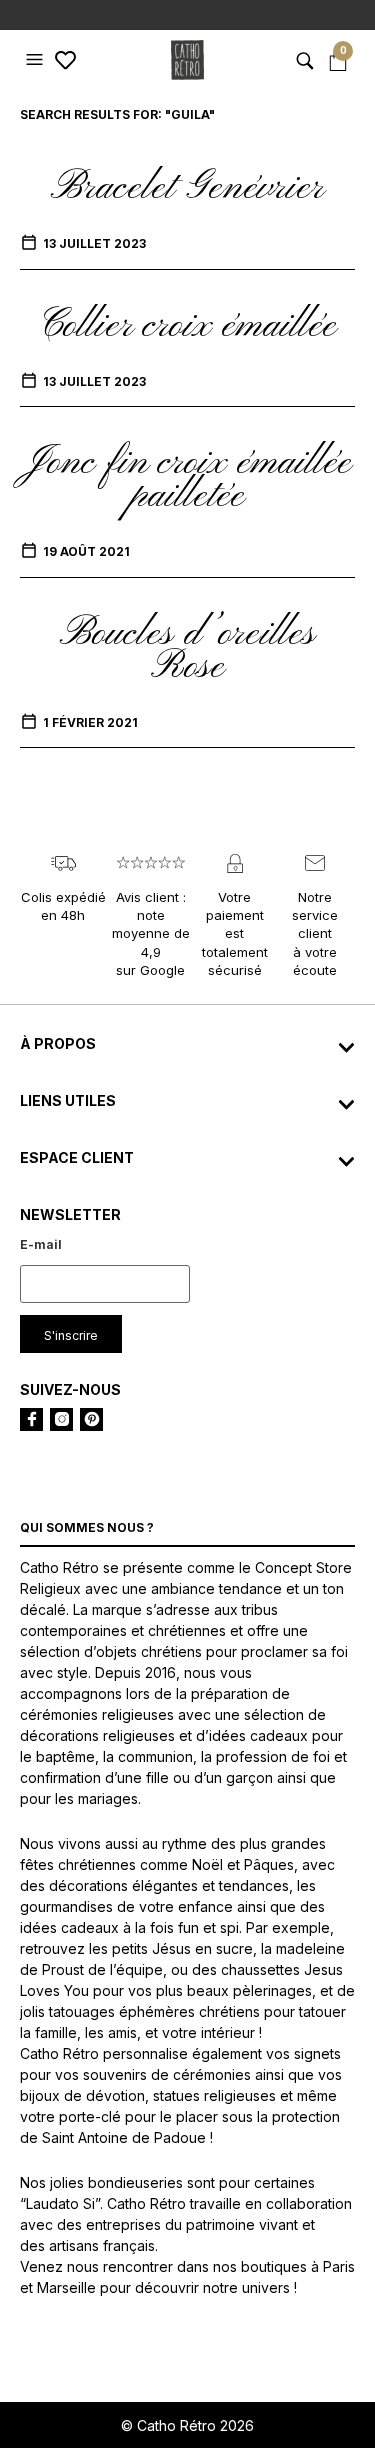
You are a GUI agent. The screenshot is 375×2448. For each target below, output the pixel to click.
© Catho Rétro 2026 (187, 2425)
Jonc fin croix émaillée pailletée (187, 479)
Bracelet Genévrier (187, 188)
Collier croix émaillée (187, 326)
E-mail (41, 1244)
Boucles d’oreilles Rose (187, 650)
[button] (37, 60)
